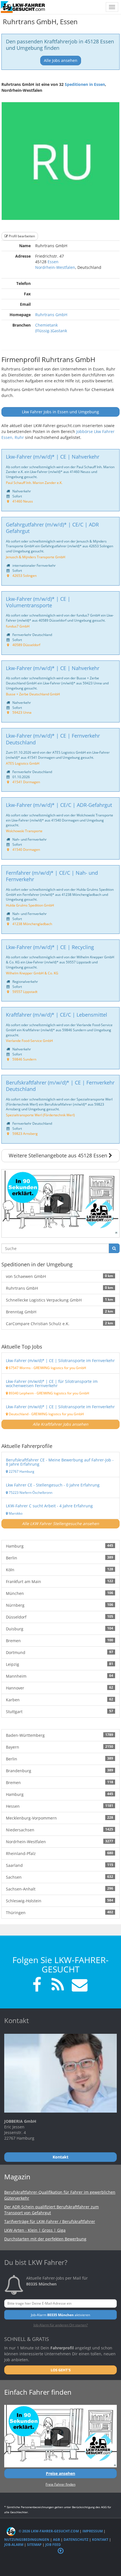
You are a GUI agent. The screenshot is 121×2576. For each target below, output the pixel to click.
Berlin (60, 1558)
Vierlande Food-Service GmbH (29, 1041)
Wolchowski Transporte (24, 831)
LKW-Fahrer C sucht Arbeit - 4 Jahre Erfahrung (49, 1506)
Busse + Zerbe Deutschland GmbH (33, 694)
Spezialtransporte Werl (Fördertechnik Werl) (40, 1115)
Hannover (60, 1688)
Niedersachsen (60, 1830)
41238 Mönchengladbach (32, 924)
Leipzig (60, 1664)
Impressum (93, 2531)
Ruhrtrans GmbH (51, 315)
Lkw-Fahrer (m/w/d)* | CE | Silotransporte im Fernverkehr (60, 1360)
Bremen (60, 1640)
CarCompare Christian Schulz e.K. (60, 1323)
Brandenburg (60, 1771)
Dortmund (60, 1652)
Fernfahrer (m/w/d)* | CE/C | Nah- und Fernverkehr (52, 876)
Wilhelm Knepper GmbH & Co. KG (32, 973)
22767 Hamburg (21, 1471)
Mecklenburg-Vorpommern (60, 1818)
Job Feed (53, 2545)
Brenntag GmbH (60, 1312)
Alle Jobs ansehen (61, 60)
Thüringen (60, 1912)
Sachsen (60, 1877)
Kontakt (100, 2540)
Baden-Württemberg (60, 1735)
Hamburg (60, 1546)
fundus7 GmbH (18, 626)
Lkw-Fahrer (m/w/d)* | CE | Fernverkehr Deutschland (53, 739)
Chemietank (46, 325)
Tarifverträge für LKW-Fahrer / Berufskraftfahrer (50, 2221)
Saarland (60, 1865)
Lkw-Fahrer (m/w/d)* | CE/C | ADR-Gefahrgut (59, 805)
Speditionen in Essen (85, 84)
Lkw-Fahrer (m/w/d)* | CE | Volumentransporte (38, 602)
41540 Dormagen (26, 849)
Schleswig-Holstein (60, 1901)
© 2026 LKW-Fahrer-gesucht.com (48, 2531)
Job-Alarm (14, 2545)
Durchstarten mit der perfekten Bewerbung (45, 2239)
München (60, 1593)
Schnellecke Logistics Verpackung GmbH (60, 1300)
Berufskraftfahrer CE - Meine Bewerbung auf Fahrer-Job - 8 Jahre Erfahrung (60, 1462)
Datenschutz (76, 2540)
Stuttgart (60, 1711)
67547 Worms (19, 1368)
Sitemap (34, 2545)
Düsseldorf (60, 1617)
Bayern (60, 1747)
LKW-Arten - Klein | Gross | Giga (35, 2230)
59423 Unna (22, 712)
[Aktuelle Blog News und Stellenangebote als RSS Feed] (58, 1985)
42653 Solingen (24, 575)
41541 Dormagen (26, 782)
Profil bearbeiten (21, 236)
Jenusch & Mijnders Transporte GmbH (36, 557)
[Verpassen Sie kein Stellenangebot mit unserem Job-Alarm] (79, 1985)
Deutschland (18, 1414)
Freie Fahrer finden (60, 2484)
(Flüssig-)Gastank (51, 331)
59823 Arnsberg (25, 1133)
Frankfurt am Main (60, 1581)
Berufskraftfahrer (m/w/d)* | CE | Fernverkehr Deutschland (60, 1086)
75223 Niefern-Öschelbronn (30, 1492)
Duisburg (60, 1629)
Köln (60, 1570)
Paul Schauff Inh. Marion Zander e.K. (34, 483)
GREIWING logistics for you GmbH (60, 1368)
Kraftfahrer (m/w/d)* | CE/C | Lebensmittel (57, 1015)
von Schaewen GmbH (60, 1276)
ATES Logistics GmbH (23, 763)
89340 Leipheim (21, 1393)
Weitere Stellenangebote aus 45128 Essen (59, 1155)
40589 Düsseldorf (26, 645)
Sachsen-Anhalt (60, 1889)
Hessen (60, 1806)
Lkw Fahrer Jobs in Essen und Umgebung (60, 412)
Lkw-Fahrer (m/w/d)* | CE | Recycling (50, 947)
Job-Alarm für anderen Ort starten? (61, 2325)
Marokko (15, 1513)
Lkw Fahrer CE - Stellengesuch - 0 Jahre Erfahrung (53, 1485)
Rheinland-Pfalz (60, 1853)
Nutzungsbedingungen (27, 2540)
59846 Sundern (24, 1059)
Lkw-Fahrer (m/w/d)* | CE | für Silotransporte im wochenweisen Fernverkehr (52, 1383)
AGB (56, 2540)
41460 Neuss (23, 501)
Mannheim (60, 1676)
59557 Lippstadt (25, 992)
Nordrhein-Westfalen (55, 267)
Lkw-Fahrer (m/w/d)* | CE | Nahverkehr (53, 457)
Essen (53, 262)
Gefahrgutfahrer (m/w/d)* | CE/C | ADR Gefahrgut (52, 528)
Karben (60, 1700)
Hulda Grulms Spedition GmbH (30, 905)
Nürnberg (60, 1605)
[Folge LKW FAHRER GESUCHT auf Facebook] (37, 1985)
